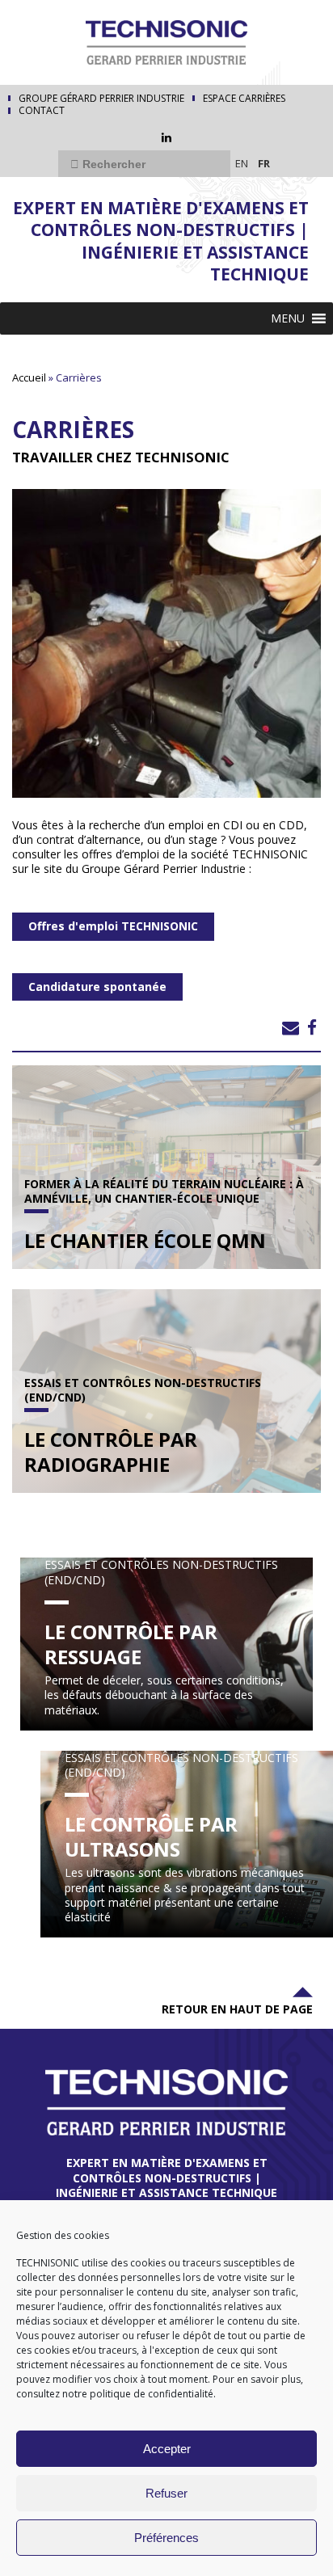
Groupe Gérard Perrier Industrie (101, 99)
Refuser (166, 2493)
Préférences (166, 2538)
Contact (42, 111)
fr (264, 163)
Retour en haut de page (237, 2009)
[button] (288, 318)
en (242, 163)
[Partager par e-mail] (291, 1027)
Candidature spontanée (97, 987)
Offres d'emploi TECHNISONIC (113, 926)
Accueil (29, 377)
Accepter (167, 2449)
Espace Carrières (244, 99)
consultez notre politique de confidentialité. (116, 2394)
